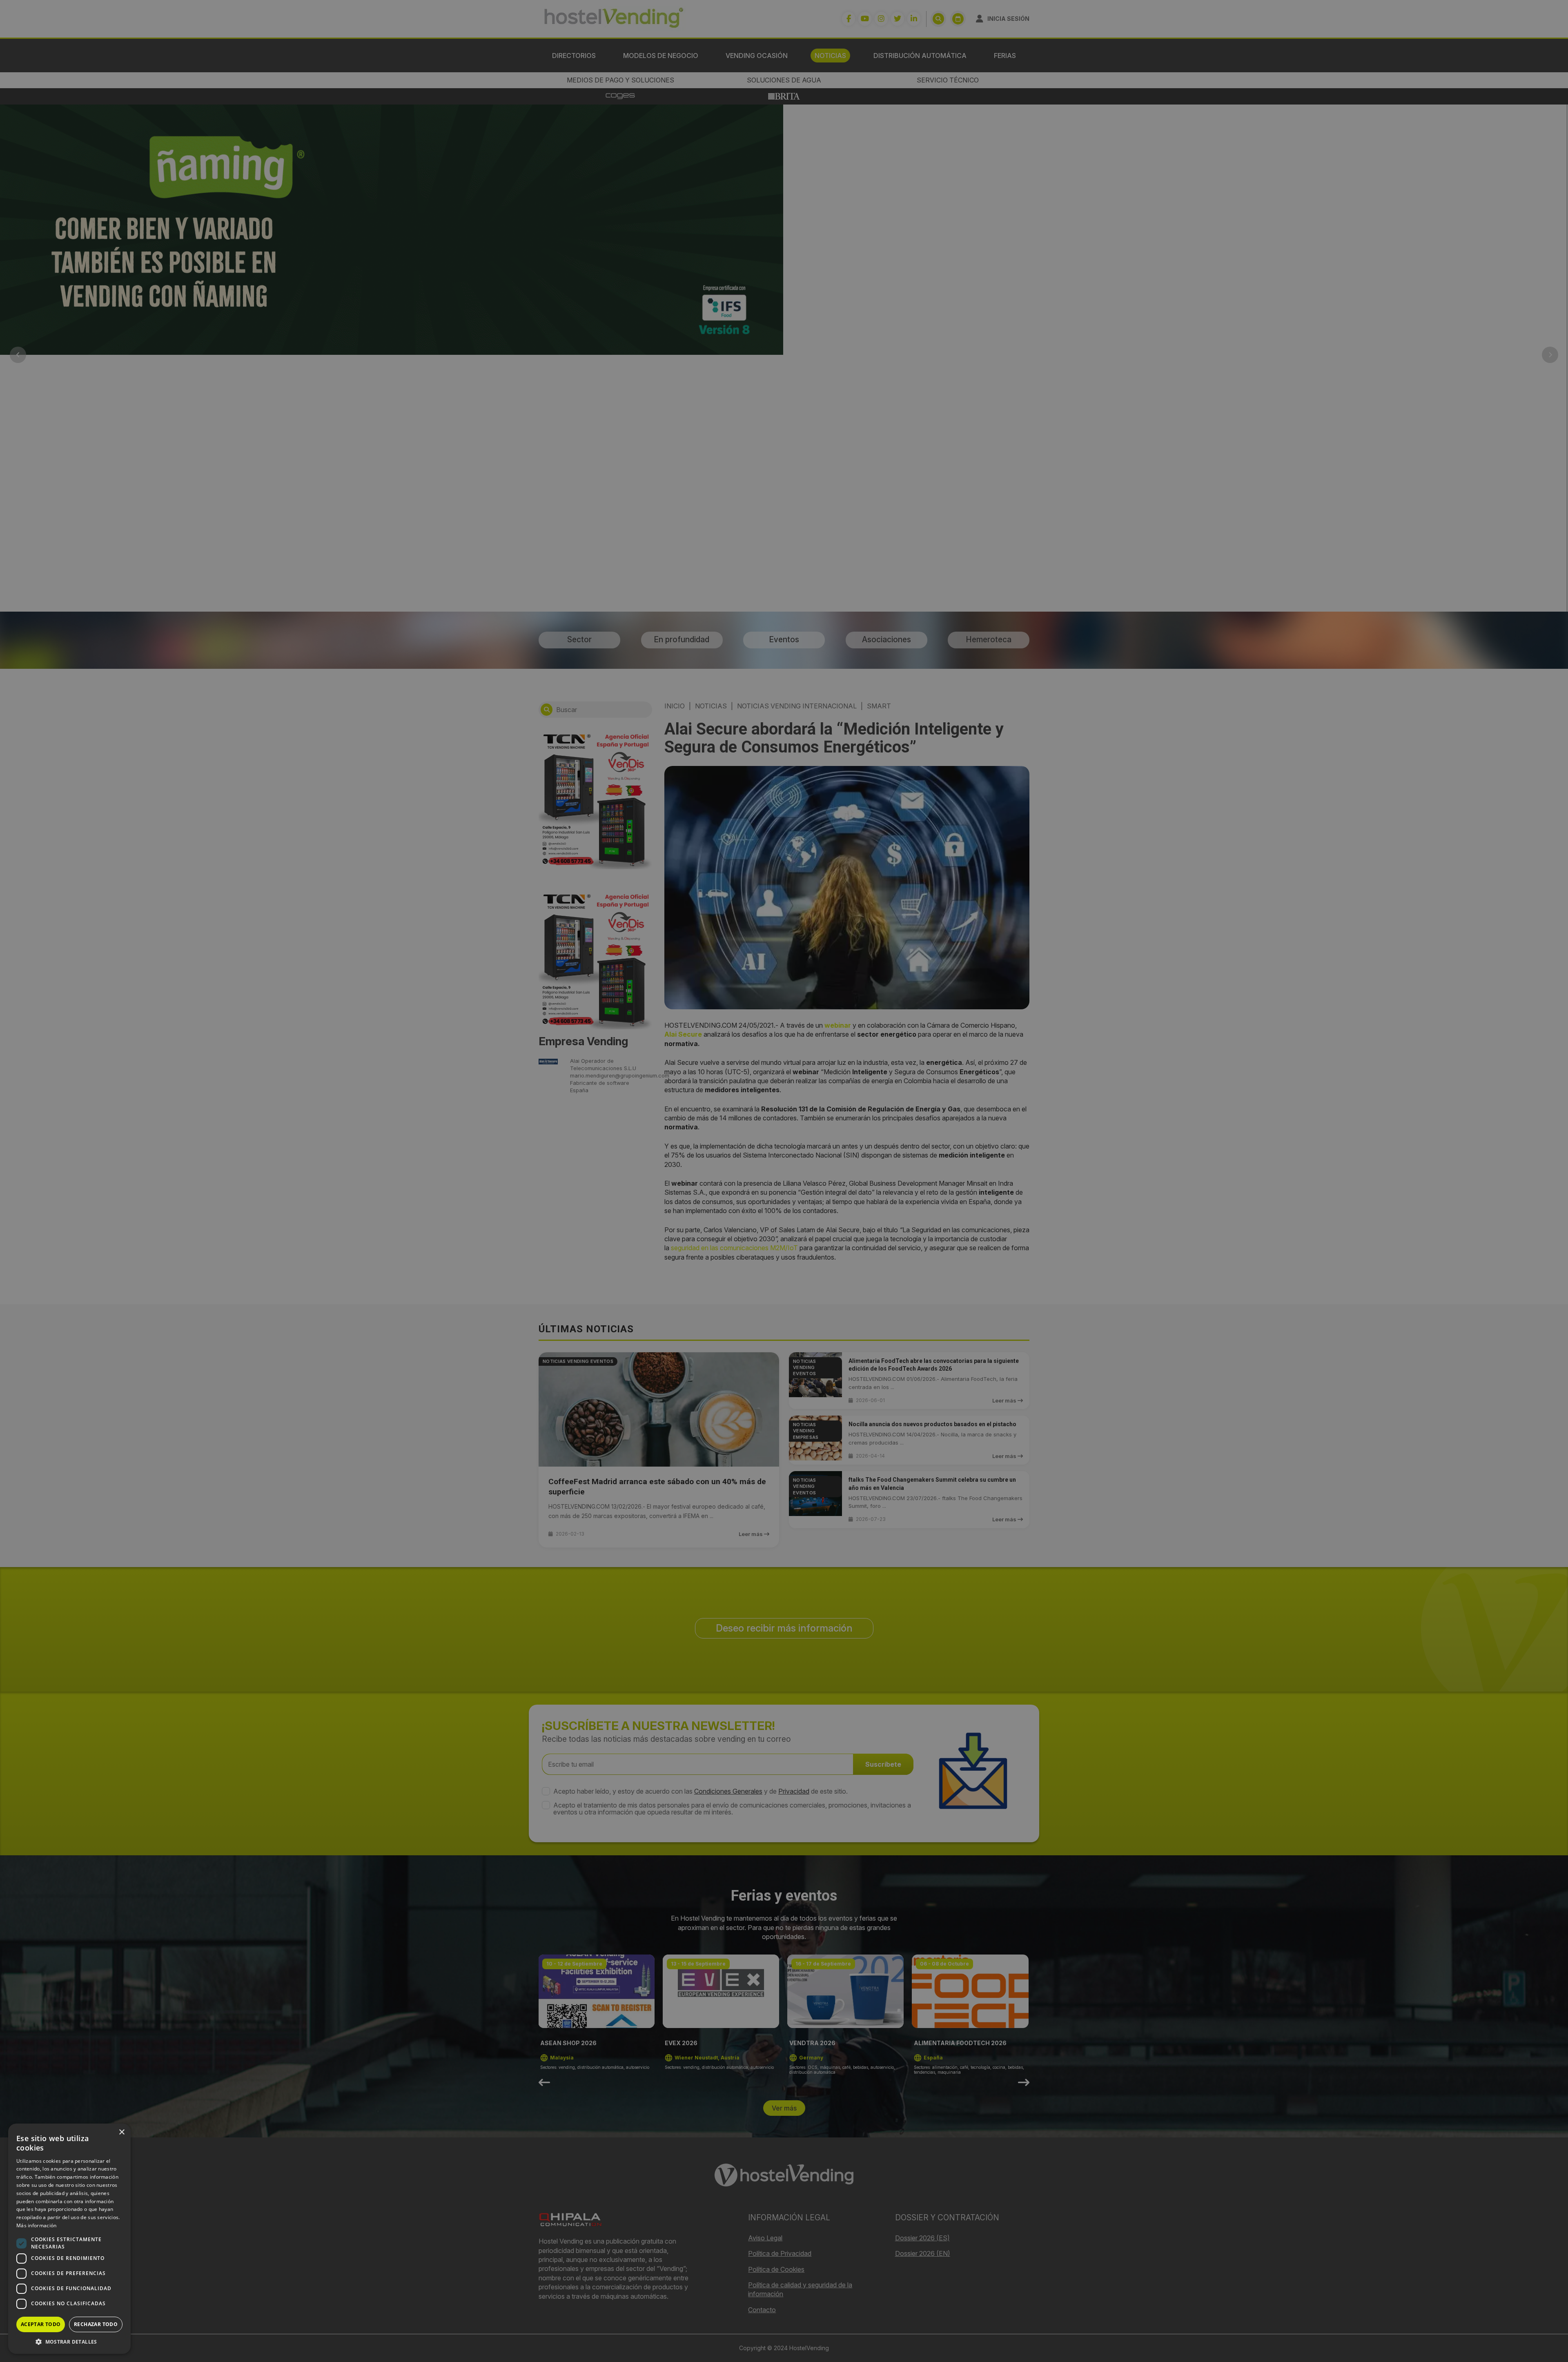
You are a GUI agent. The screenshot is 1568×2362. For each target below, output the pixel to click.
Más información (37, 2225)
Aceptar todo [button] (41, 2324)
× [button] (121, 2132)
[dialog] (784, 1181)
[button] (69, 2342)
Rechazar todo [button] (96, 2324)
